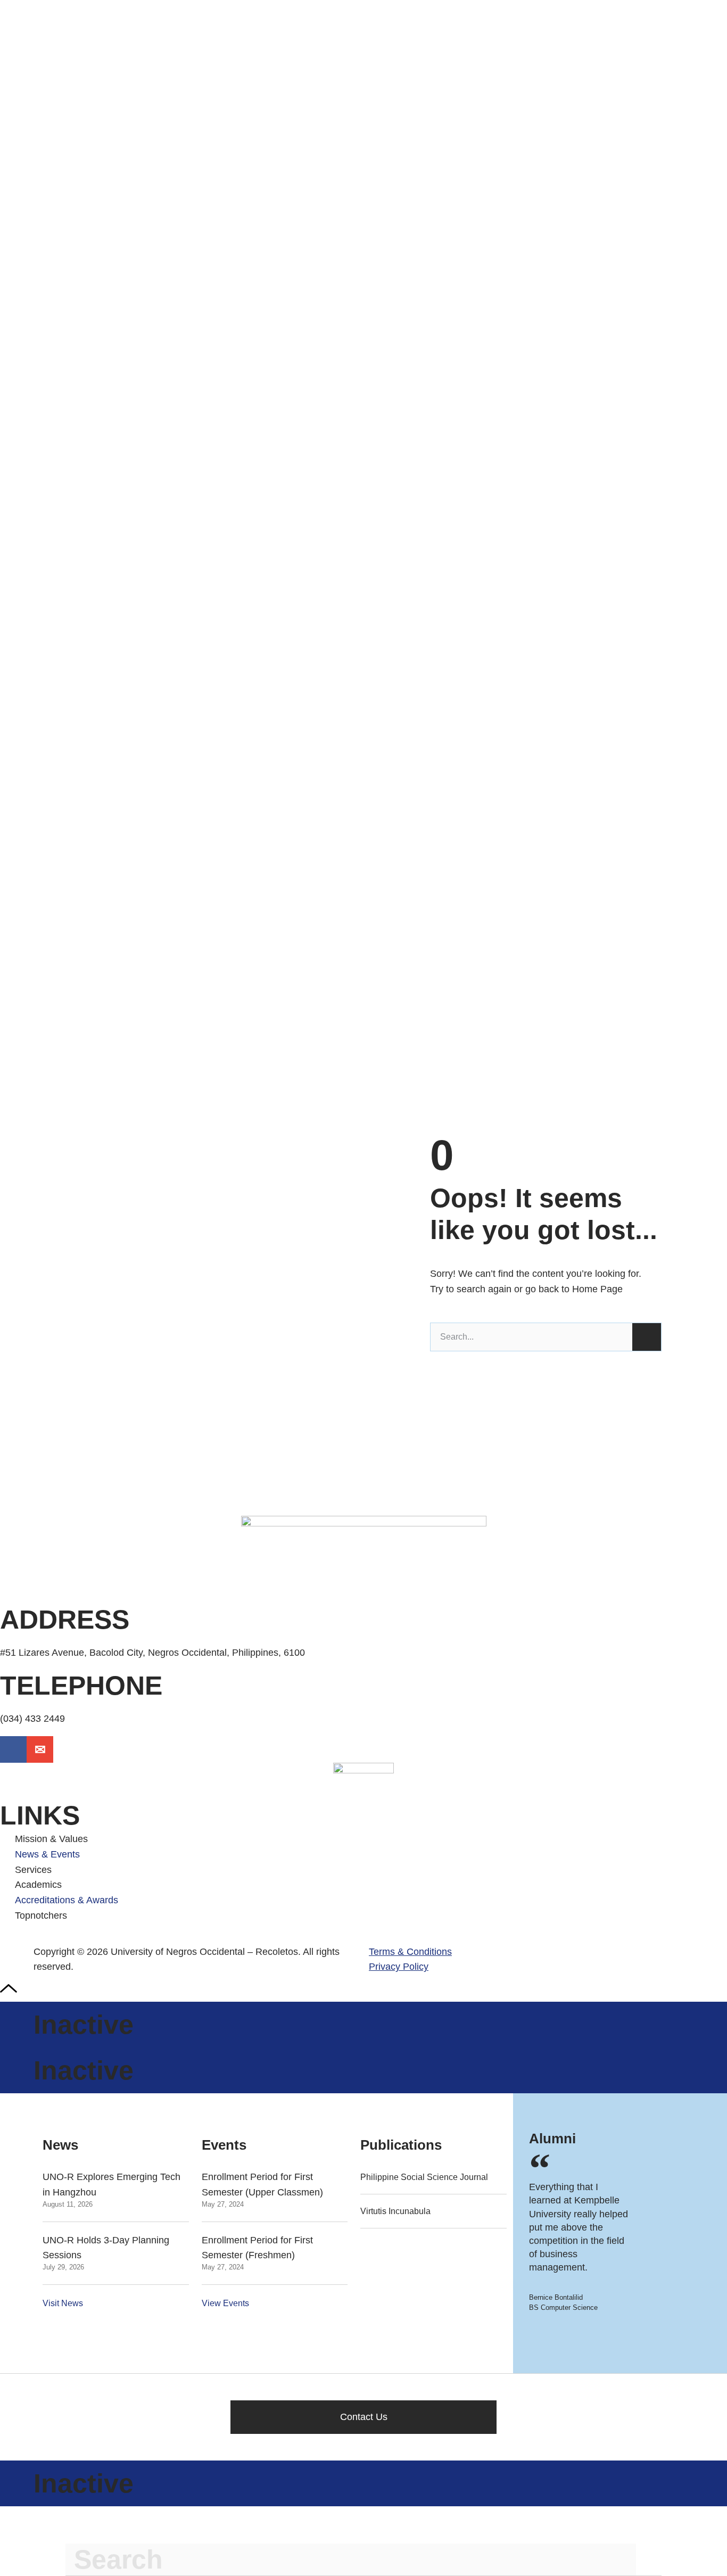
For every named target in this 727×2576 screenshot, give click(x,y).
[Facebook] (13, 1749)
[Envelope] (40, 1749)
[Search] (647, 1337)
